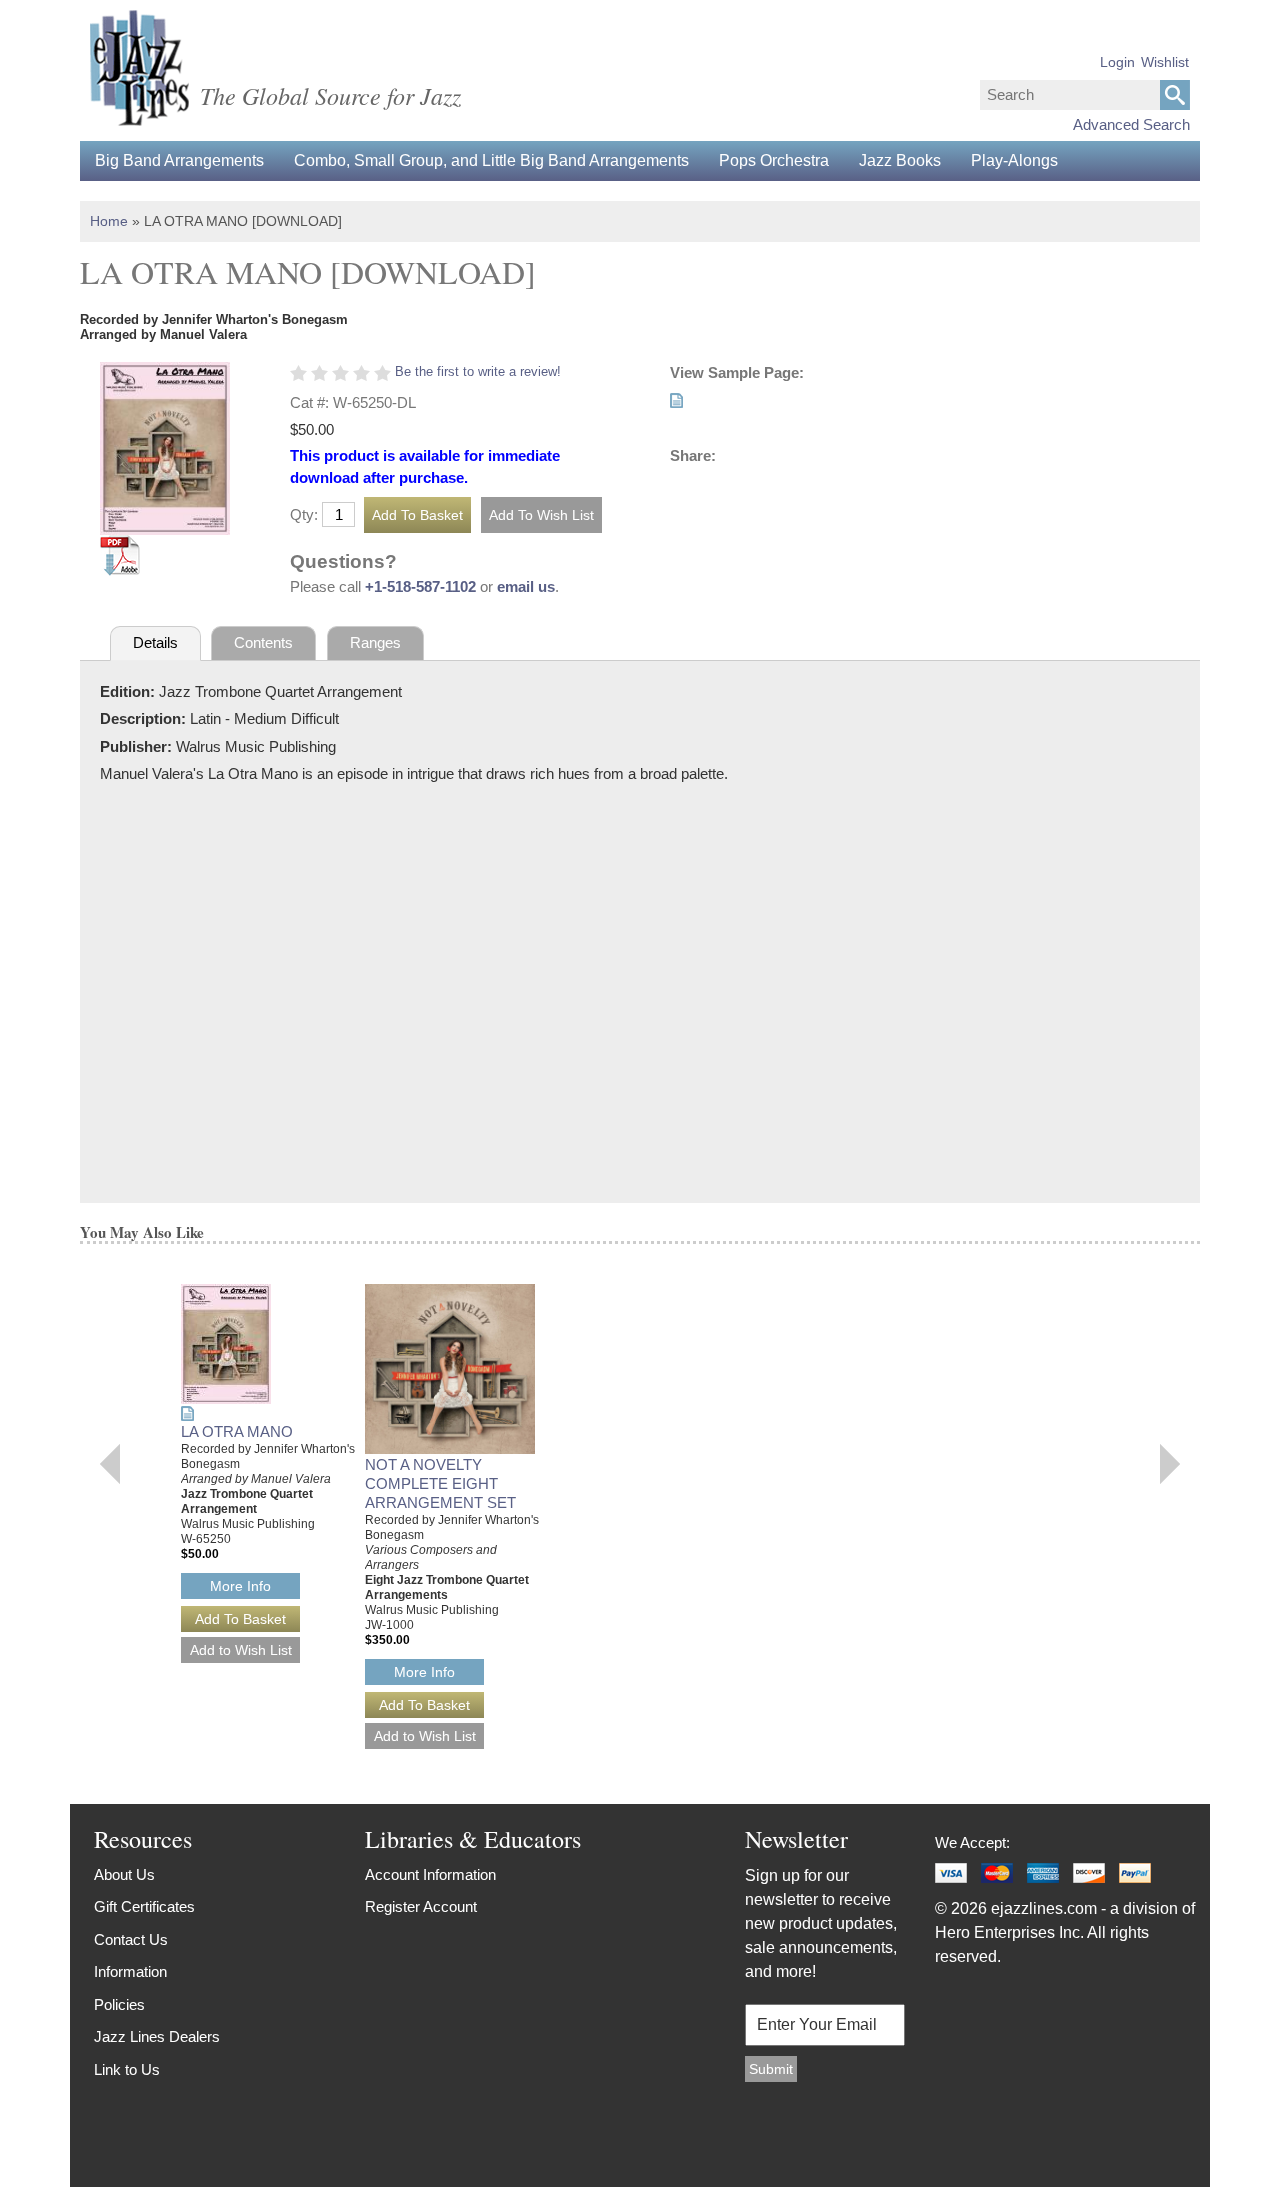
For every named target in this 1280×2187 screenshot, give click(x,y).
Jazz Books (900, 160)
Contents (263, 642)
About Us (124, 1874)
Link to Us (127, 2069)
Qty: (304, 514)
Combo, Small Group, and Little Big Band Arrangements (491, 160)
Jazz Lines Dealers (157, 2036)
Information (130, 1971)
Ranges (375, 642)
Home (109, 221)
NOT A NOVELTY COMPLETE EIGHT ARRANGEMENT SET (440, 1483)
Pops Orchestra (774, 160)
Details (155, 642)
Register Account (421, 1906)
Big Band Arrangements (179, 160)
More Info (240, 1586)
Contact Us (131, 1939)
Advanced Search (1131, 124)
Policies (119, 2004)
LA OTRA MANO (237, 1431)
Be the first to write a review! (478, 371)
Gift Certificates (144, 1906)
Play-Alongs (1014, 160)
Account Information (430, 1874)
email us (526, 586)
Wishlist (1165, 62)
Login (1117, 62)
